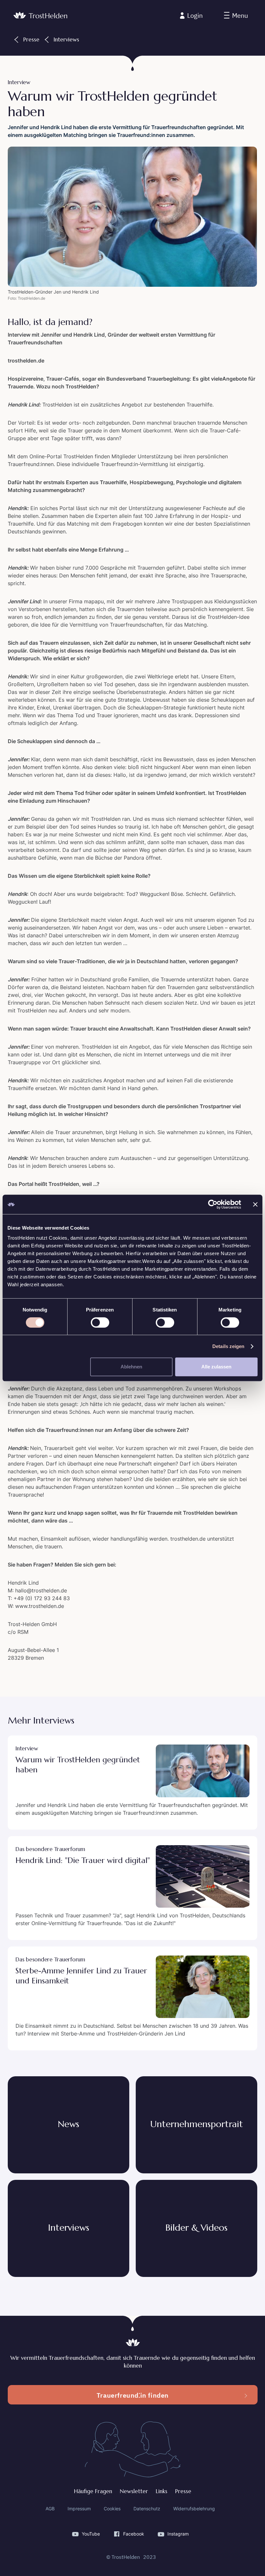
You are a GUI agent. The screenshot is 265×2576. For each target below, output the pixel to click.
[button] (236, 16)
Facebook (134, 2534)
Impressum (79, 2509)
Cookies (112, 2509)
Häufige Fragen (93, 2491)
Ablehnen (131, 1367)
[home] (40, 16)
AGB (50, 2509)
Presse (183, 2491)
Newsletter (134, 2491)
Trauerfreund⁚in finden (133, 2395)
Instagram (178, 2534)
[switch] (100, 1322)
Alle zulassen (216, 1367)
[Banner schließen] (255, 1204)
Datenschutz (147, 2509)
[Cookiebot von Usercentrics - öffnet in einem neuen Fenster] (213, 1204)
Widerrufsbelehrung (194, 2509)
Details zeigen (228, 1346)
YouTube (91, 2534)
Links (162, 2491)
